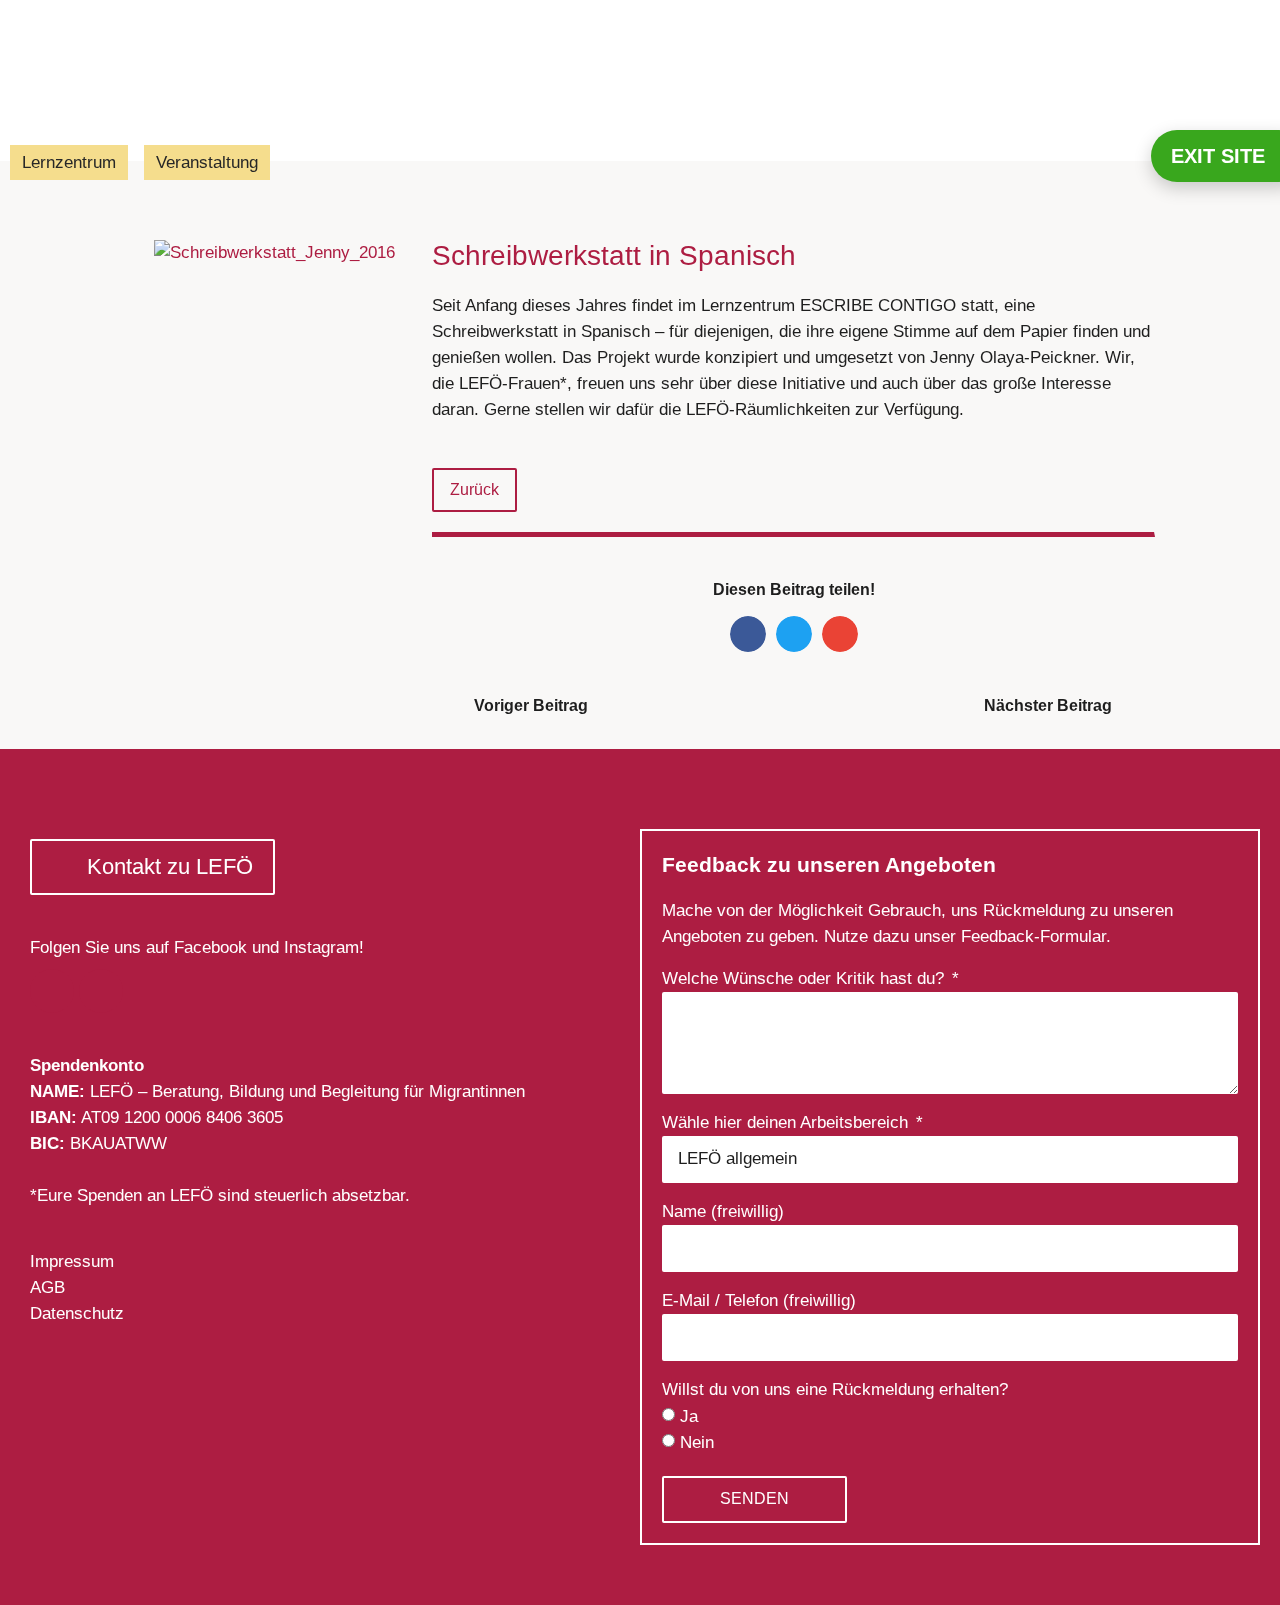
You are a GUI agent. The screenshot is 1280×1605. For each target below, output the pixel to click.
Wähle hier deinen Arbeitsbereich (787, 1123)
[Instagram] (101, 991)
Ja (689, 1416)
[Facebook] (52, 991)
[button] (748, 634)
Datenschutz (77, 1313)
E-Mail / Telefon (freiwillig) (759, 1301)
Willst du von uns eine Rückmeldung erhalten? (835, 1390)
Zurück (474, 489)
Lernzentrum (69, 162)
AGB (47, 1287)
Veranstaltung (207, 162)
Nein (697, 1442)
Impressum (72, 1261)
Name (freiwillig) (723, 1212)
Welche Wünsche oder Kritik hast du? (805, 979)
